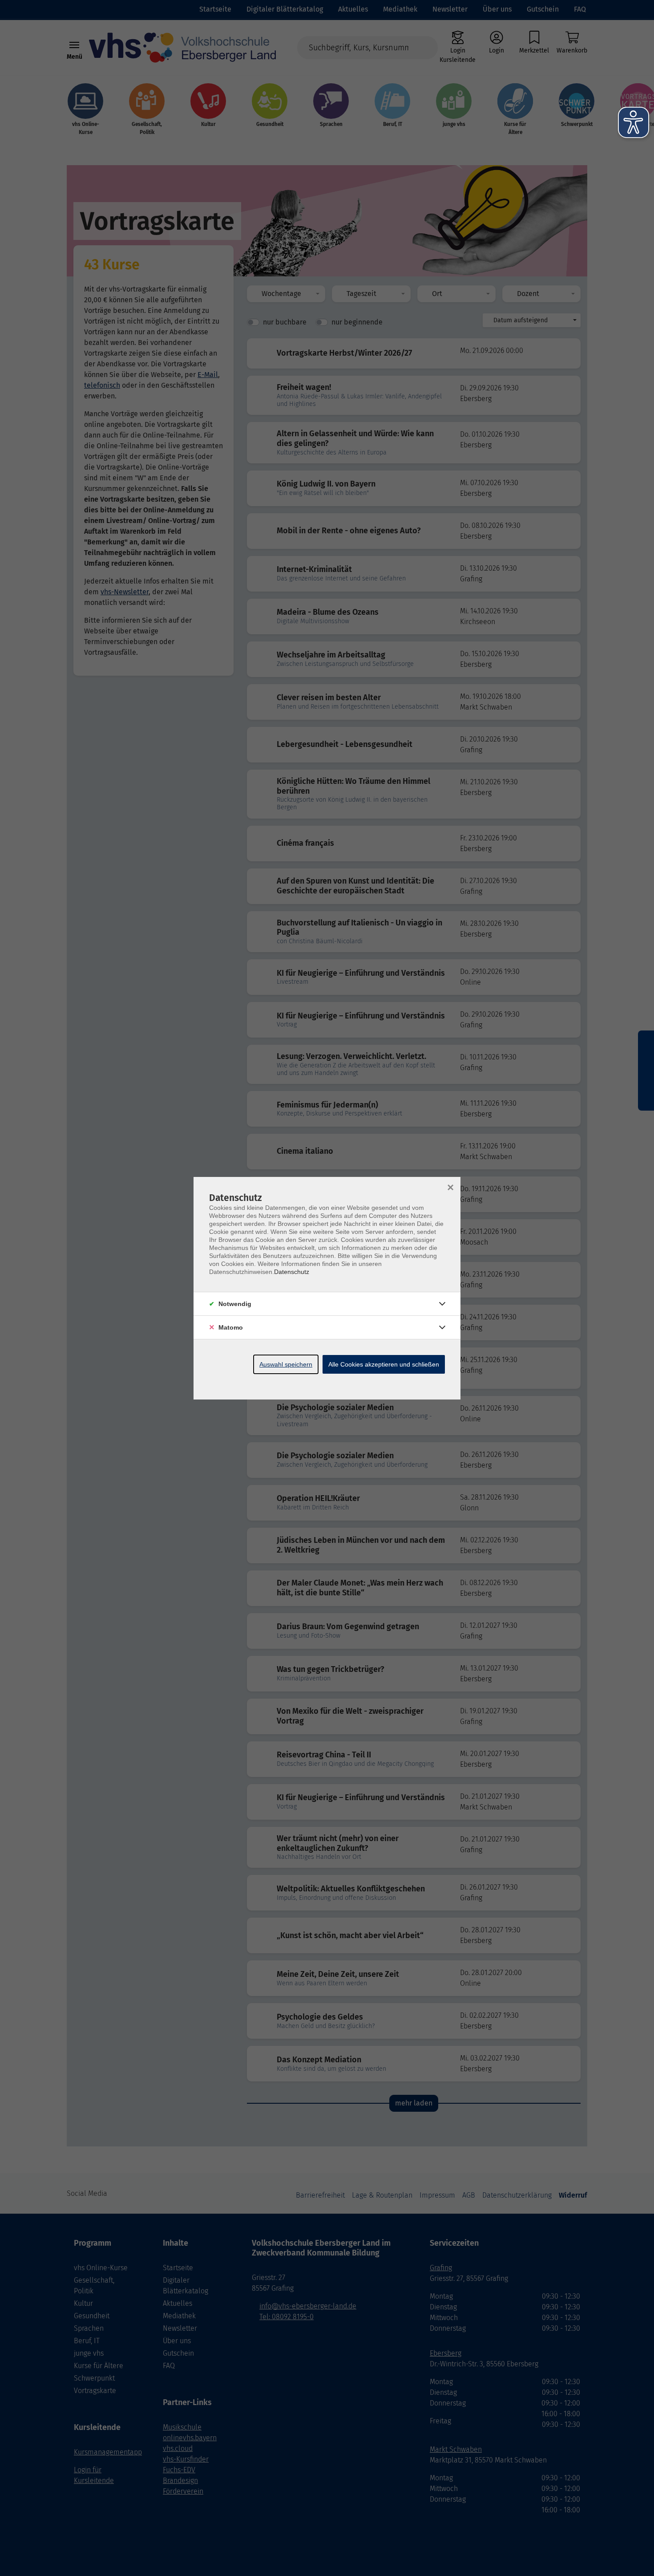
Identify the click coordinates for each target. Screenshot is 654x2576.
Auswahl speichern (286, 1364)
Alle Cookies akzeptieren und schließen (384, 1364)
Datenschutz (292, 1272)
